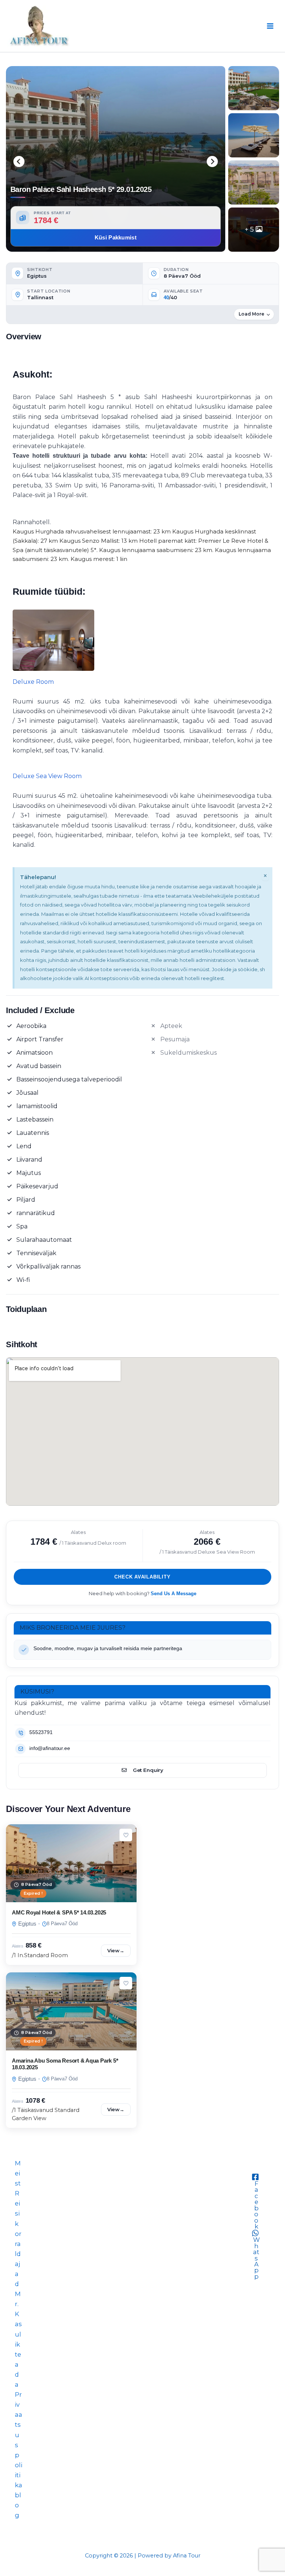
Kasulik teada (18, 2349)
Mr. (18, 2299)
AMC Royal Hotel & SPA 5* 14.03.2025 (59, 1912)
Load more (251, 314)
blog (18, 2505)
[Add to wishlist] (126, 1835)
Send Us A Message (173, 1594)
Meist (18, 2173)
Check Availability (142, 1577)
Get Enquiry (148, 1770)
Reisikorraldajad (18, 2239)
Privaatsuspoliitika (19, 2440)
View (116, 1950)
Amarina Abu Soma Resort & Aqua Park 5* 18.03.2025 (65, 2064)
